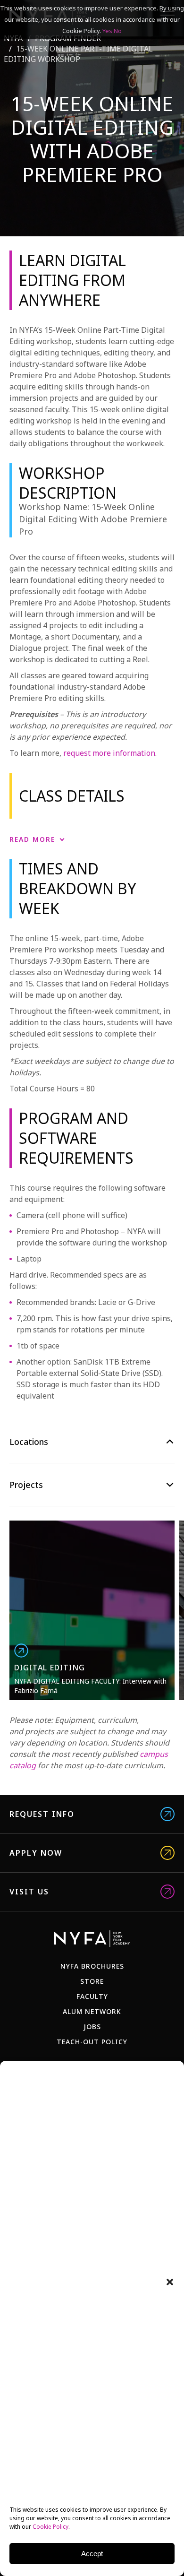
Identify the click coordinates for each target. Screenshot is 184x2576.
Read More (32, 839)
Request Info (42, 1814)
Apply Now (36, 1853)
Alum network (92, 2011)
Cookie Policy (50, 2527)
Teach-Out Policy (92, 2042)
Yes (107, 31)
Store (92, 1981)
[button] (170, 2282)
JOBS (92, 2027)
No (118, 31)
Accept (92, 2554)
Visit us (29, 1892)
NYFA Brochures (92, 1966)
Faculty (92, 1996)
